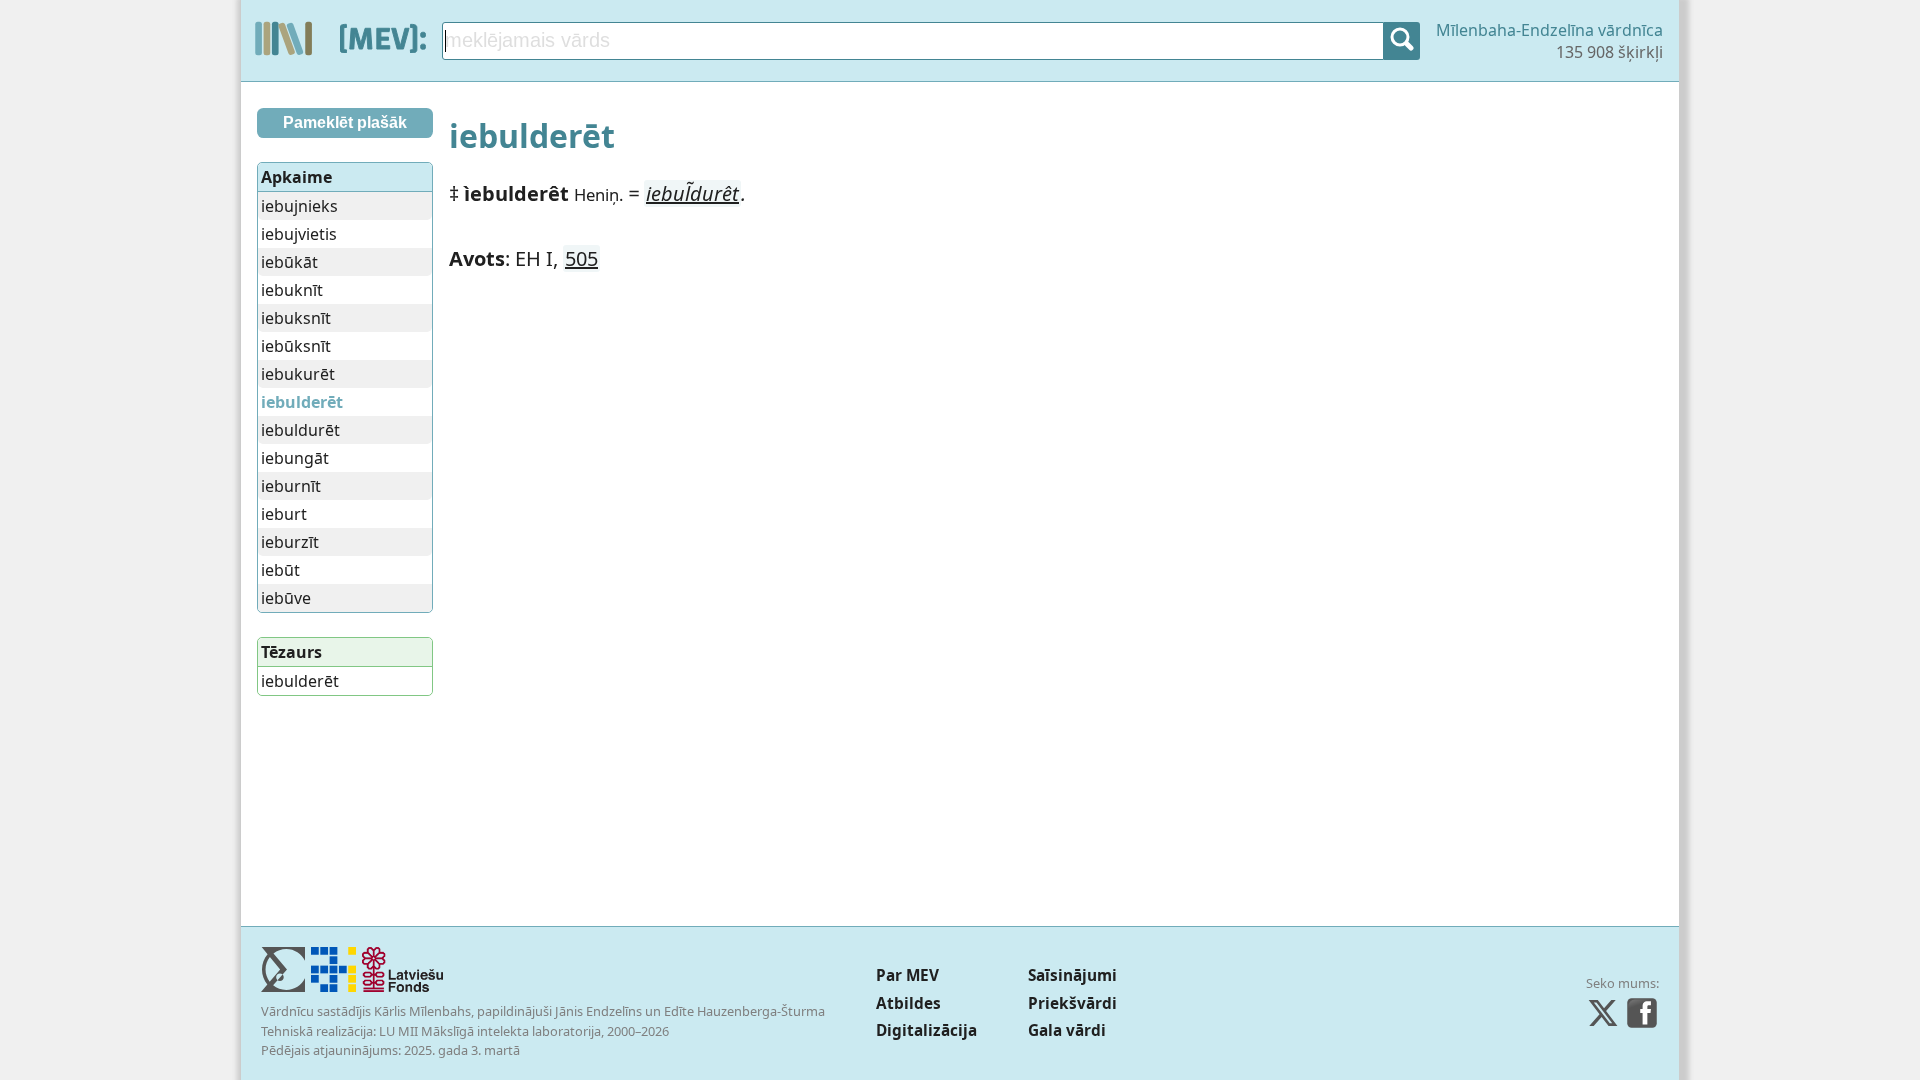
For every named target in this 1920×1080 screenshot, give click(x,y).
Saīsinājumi (1072, 975)
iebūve (286, 598)
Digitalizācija (926, 1030)
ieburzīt (290, 542)
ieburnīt (291, 486)
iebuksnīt (296, 318)
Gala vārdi (1067, 1030)
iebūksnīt (296, 346)
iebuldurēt (300, 430)
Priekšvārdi (1072, 1003)
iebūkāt (289, 262)
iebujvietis (299, 234)
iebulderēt (300, 681)
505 (581, 258)
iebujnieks (299, 206)
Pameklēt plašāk (345, 122)
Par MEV (907, 975)
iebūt (280, 570)
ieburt (284, 514)
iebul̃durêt (692, 193)
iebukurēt (298, 374)
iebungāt (295, 458)
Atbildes (908, 1003)
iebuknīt (292, 290)
